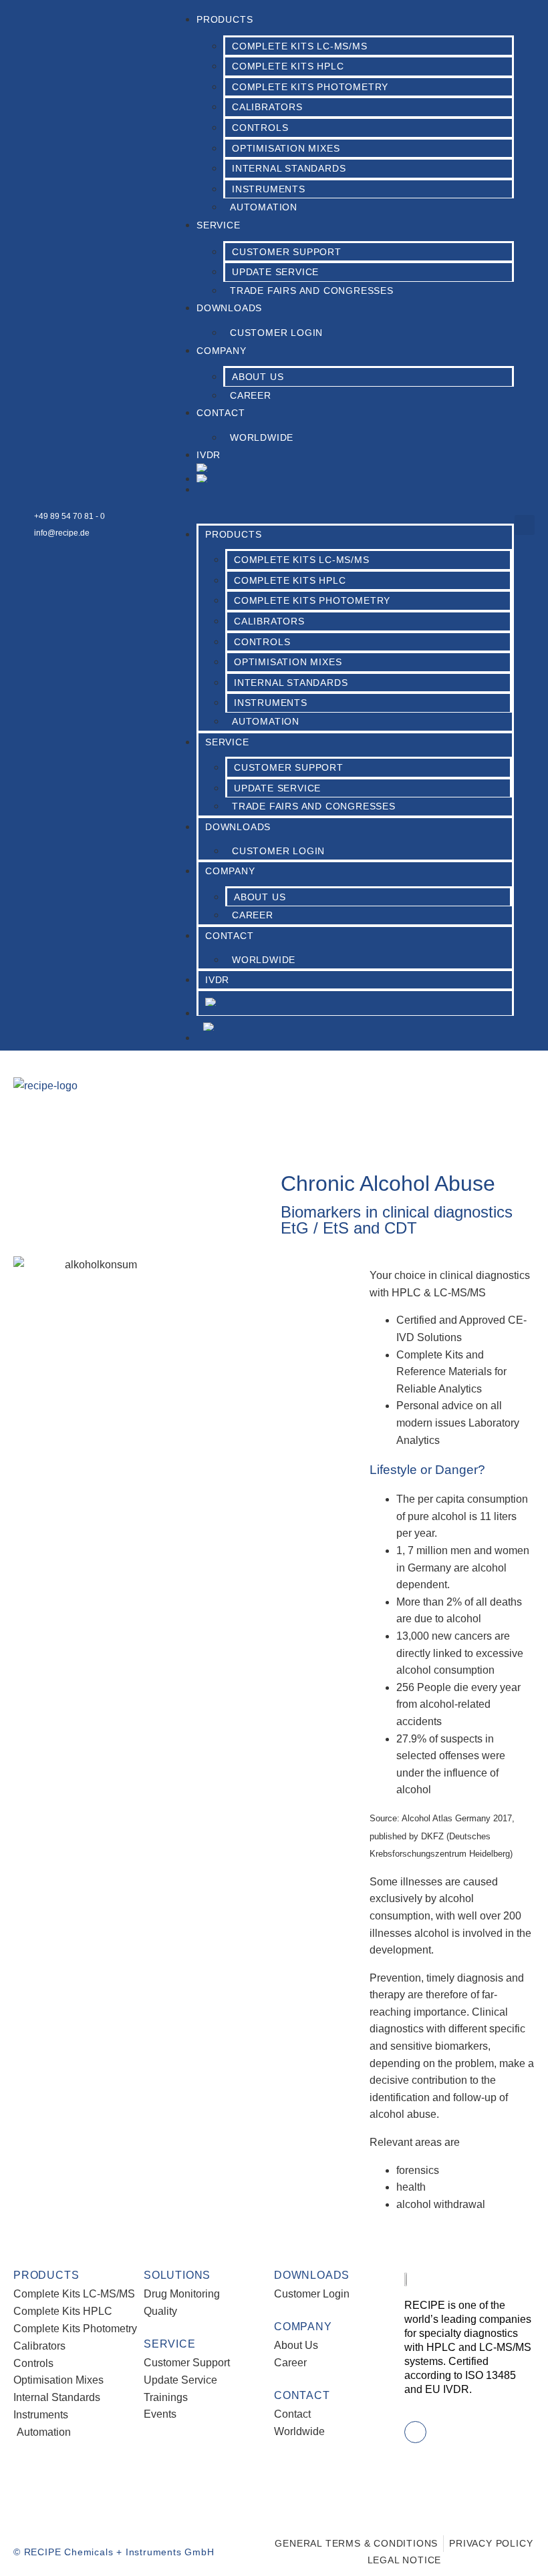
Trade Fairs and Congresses (312, 291)
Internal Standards (289, 168)
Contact (221, 413)
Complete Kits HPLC (288, 66)
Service (219, 225)
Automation (264, 207)
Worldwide (262, 437)
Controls (260, 128)
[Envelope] (415, 2432)
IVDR (209, 455)
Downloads (229, 308)
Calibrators (267, 107)
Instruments (269, 189)
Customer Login (276, 333)
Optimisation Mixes (286, 148)
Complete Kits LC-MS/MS (300, 46)
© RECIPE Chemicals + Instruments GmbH (114, 2552)
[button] (342, 504)
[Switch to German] (355, 480)
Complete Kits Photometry (310, 87)
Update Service (275, 272)
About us (258, 377)
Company (222, 351)
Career (251, 395)
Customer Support (287, 252)
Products (225, 19)
